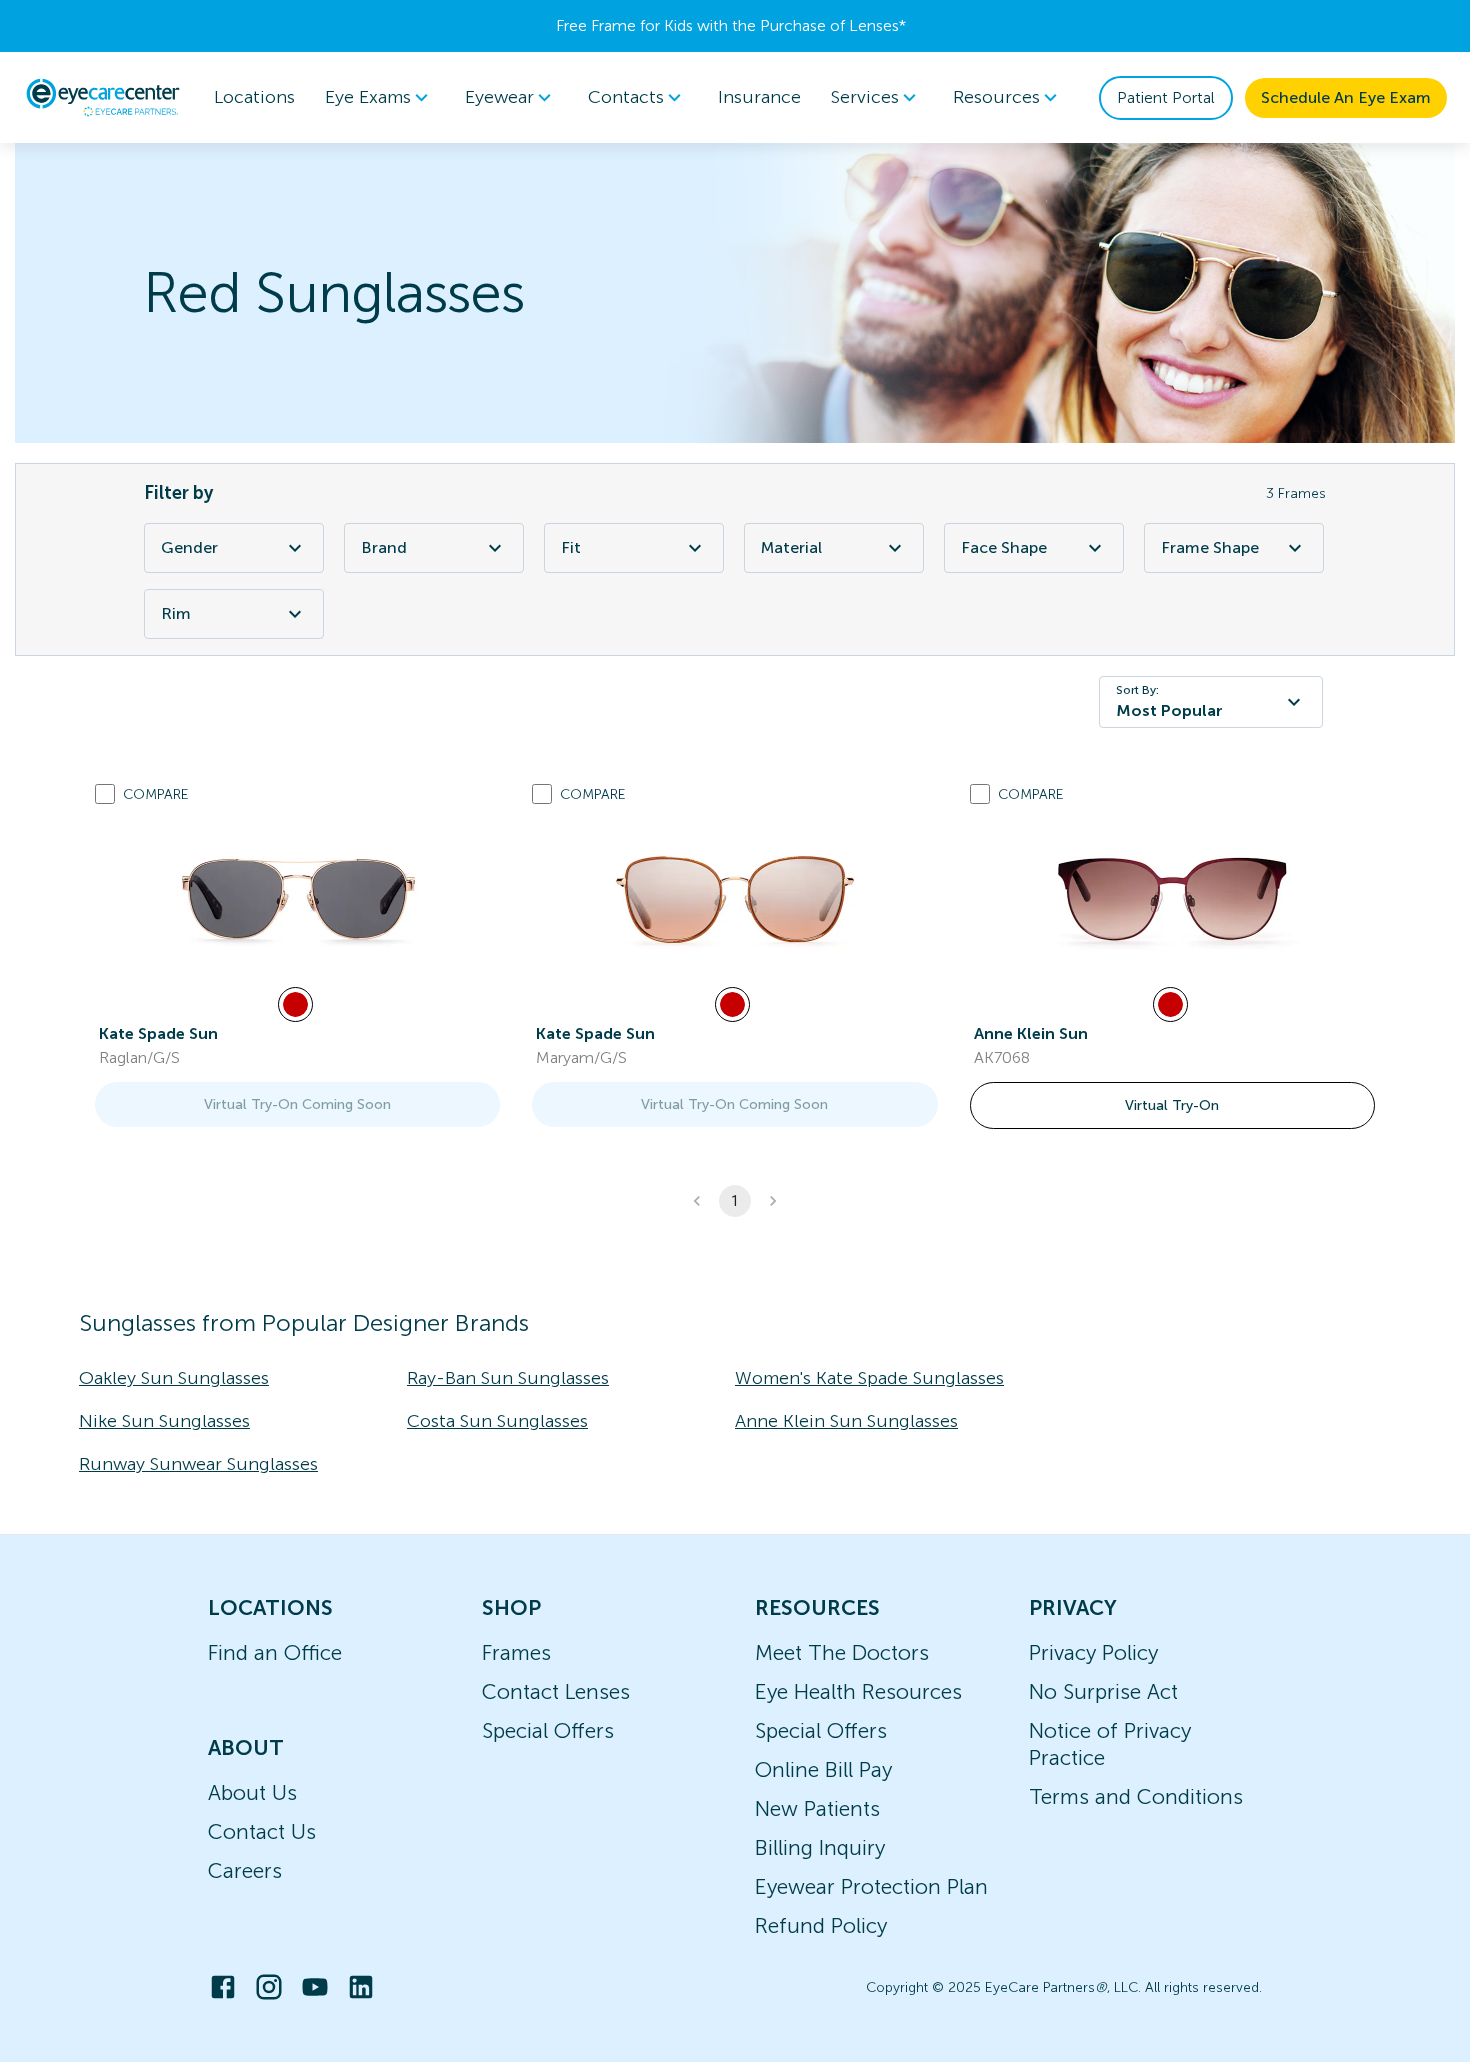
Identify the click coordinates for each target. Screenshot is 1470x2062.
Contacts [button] (626, 97)
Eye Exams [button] (368, 97)
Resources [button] (996, 97)
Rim (176, 613)
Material (791, 547)
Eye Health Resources (858, 1691)
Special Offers (548, 1730)
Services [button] (865, 97)
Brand (384, 547)
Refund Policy (821, 1925)
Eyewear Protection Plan (871, 1886)
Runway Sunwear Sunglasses (198, 1464)
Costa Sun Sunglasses (497, 1421)
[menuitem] (380, 97)
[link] (298, 899)
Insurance (759, 97)
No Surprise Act (1103, 1691)
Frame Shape (1210, 547)
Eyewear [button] (499, 97)
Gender (189, 547)
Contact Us (262, 1831)
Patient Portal (1166, 97)
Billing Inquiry (820, 1847)
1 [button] (735, 1201)
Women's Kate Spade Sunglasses (869, 1378)
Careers (245, 1870)
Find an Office (275, 1652)
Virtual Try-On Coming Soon (297, 1104)
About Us (252, 1792)
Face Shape (1004, 547)
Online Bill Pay (823, 1769)
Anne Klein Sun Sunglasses (846, 1421)
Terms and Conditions (1136, 1796)
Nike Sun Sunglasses (164, 1421)
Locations (254, 97)
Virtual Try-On (1172, 1105)
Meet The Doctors (842, 1652)
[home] (103, 97)
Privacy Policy (1093, 1652)
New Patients (817, 1808)
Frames (516, 1652)
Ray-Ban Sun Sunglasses (508, 1378)
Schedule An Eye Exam (1346, 97)
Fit (571, 547)
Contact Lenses (556, 1691)
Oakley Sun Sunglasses (174, 1378)
